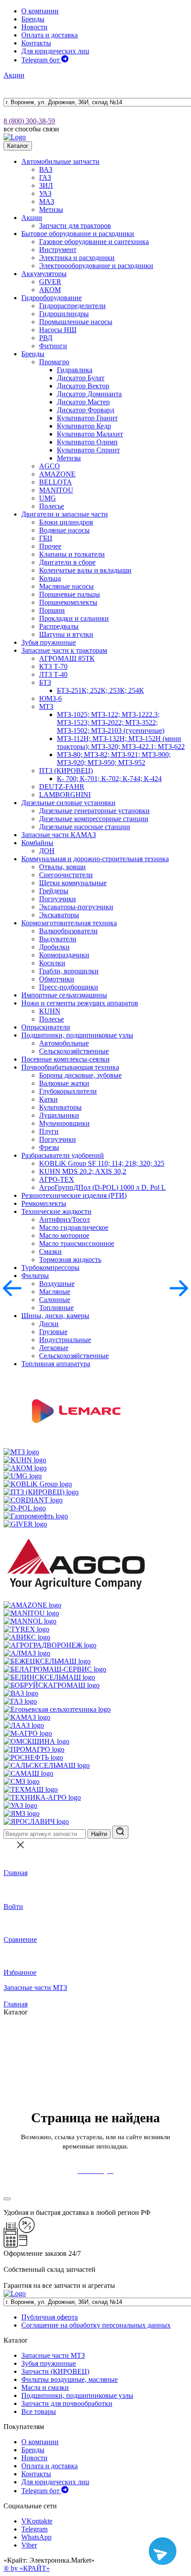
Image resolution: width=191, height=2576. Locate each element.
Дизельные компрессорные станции (94, 819)
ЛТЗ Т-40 (53, 674)
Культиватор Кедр (84, 426)
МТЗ (46, 706)
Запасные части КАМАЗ (59, 835)
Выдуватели (58, 939)
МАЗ (47, 201)
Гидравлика (75, 370)
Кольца (50, 578)
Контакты (36, 43)
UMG (48, 498)
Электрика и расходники (77, 258)
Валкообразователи (68, 931)
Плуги (49, 1131)
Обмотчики (57, 979)
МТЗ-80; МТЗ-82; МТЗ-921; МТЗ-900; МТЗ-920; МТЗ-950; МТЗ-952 (114, 759)
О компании (40, 11)
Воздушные (57, 1284)
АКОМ (50, 290)
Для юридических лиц (55, 51)
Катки (48, 1099)
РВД (46, 338)
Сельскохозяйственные (74, 1051)
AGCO (50, 466)
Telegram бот (41, 60)
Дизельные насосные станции (85, 827)
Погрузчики (58, 899)
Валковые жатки (64, 1083)
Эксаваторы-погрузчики (76, 907)
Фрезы (49, 1147)
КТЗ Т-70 (53, 666)
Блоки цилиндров (66, 522)
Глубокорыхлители (68, 1091)
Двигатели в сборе (67, 562)
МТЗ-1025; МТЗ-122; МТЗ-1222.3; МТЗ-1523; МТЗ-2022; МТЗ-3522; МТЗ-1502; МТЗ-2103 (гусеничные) (111, 722)
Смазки (50, 1251)
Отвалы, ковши (62, 867)
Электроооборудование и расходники (96, 266)
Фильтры (35, 1276)
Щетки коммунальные (73, 883)
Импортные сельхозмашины (64, 995)
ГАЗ (45, 177)
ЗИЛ (46, 185)
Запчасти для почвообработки (67, 2403)
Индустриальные (65, 1340)
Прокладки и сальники (74, 618)
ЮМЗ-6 (50, 698)
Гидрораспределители (72, 306)
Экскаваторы (59, 915)
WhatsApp (36, 2537)
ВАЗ (46, 169)
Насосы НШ (58, 330)
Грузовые (53, 1332)
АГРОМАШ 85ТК (67, 658)
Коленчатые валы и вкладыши (85, 570)
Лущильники (59, 1115)
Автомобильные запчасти (60, 161)
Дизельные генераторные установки (94, 811)
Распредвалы (59, 626)
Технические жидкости (56, 1211)
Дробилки (54, 947)
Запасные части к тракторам (64, 650)
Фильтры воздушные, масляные (70, 2379)
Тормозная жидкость (70, 1260)
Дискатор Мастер (83, 402)
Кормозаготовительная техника (69, 923)
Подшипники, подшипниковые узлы (77, 1035)
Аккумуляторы (44, 274)
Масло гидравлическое (74, 1227)
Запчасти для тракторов (75, 226)
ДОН (47, 851)
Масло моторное (64, 1235)
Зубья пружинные (49, 642)
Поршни (52, 610)
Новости (34, 27)
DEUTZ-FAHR (62, 787)
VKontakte (37, 2521)
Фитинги (53, 346)
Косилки (52, 963)
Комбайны (37, 843)
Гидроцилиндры (64, 314)
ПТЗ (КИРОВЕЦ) (66, 771)
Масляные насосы (66, 586)
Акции (14, 75)
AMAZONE (57, 474)
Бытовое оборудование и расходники (78, 234)
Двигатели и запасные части (65, 514)
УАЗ (45, 193)
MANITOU (56, 490)
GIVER (50, 282)
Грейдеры (54, 891)
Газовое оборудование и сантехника (94, 242)
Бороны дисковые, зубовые (80, 1075)
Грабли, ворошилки (69, 971)
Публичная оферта (50, 2317)
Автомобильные (64, 1043)
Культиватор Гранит (87, 418)
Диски (49, 1324)
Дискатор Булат (81, 378)
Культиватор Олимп (87, 442)
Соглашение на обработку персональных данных (96, 2325)
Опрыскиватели (46, 1027)
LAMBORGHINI (65, 795)
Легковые (54, 1348)
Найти (99, 1834)
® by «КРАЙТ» (27, 2568)
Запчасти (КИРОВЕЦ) (55, 2371)
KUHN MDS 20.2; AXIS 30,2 (83, 1171)
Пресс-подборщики (69, 987)
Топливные (56, 1308)
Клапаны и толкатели (72, 554)
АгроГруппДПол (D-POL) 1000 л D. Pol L (102, 1187)
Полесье (52, 506)
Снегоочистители (66, 875)
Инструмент (58, 250)
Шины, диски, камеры (55, 1316)
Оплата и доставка (50, 35)
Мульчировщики (64, 1123)
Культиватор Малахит (90, 434)
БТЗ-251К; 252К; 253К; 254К (100, 690)
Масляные (55, 1292)
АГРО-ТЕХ (57, 1179)
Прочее (50, 546)
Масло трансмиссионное (77, 1243)
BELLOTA (56, 482)
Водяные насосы (64, 530)
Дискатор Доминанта (89, 394)
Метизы (51, 210)
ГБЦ (46, 538)
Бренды (33, 19)
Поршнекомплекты (68, 602)
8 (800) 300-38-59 (29, 121)
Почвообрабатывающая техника (70, 1067)
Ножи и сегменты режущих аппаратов (80, 1003)
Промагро (54, 362)
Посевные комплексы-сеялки (66, 1059)
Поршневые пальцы (70, 594)
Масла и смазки (45, 2387)
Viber (29, 2545)
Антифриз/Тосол (64, 1219)
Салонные (55, 1300)
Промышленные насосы (76, 322)
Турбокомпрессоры (50, 1268)
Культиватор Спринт (88, 450)
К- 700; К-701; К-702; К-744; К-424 (109, 779)
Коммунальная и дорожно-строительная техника (95, 859)
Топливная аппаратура (56, 1364)
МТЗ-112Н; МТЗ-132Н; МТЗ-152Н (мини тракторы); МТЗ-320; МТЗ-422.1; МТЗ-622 (121, 743)
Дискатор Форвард (86, 410)
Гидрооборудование (52, 298)
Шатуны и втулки (66, 634)
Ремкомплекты (44, 1203)
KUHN (50, 1011)
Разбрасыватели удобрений (63, 1155)
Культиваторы (60, 1107)
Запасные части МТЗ (35, 1988)
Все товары (39, 2411)
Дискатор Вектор (83, 386)
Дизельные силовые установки (68, 803)
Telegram (34, 2529)
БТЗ (45, 682)
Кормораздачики (64, 955)
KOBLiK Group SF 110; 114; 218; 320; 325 (102, 1163)
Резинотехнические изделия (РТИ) (74, 1195)
